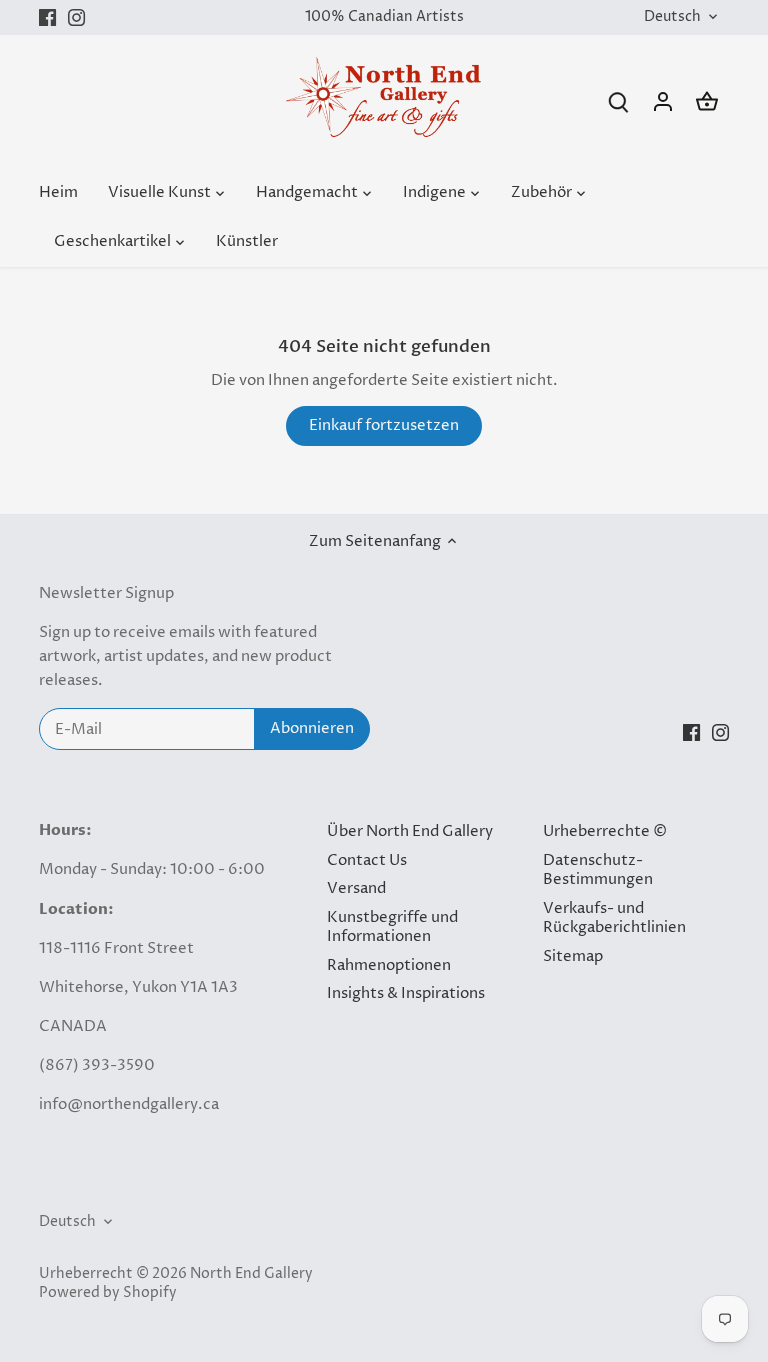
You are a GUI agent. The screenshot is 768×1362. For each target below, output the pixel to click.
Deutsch (672, 17)
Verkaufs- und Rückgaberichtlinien (614, 918)
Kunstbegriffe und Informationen (392, 927)
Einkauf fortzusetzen (384, 425)
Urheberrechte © (605, 831)
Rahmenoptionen (389, 965)
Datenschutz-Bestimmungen (598, 870)
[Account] (663, 101)
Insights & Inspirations (406, 993)
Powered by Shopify (108, 1293)
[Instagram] (76, 17)
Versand (356, 888)
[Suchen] (619, 101)
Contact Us (367, 860)
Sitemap (573, 956)
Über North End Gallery (410, 831)
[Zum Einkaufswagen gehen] (707, 101)
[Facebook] (47, 17)
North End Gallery (251, 1274)
